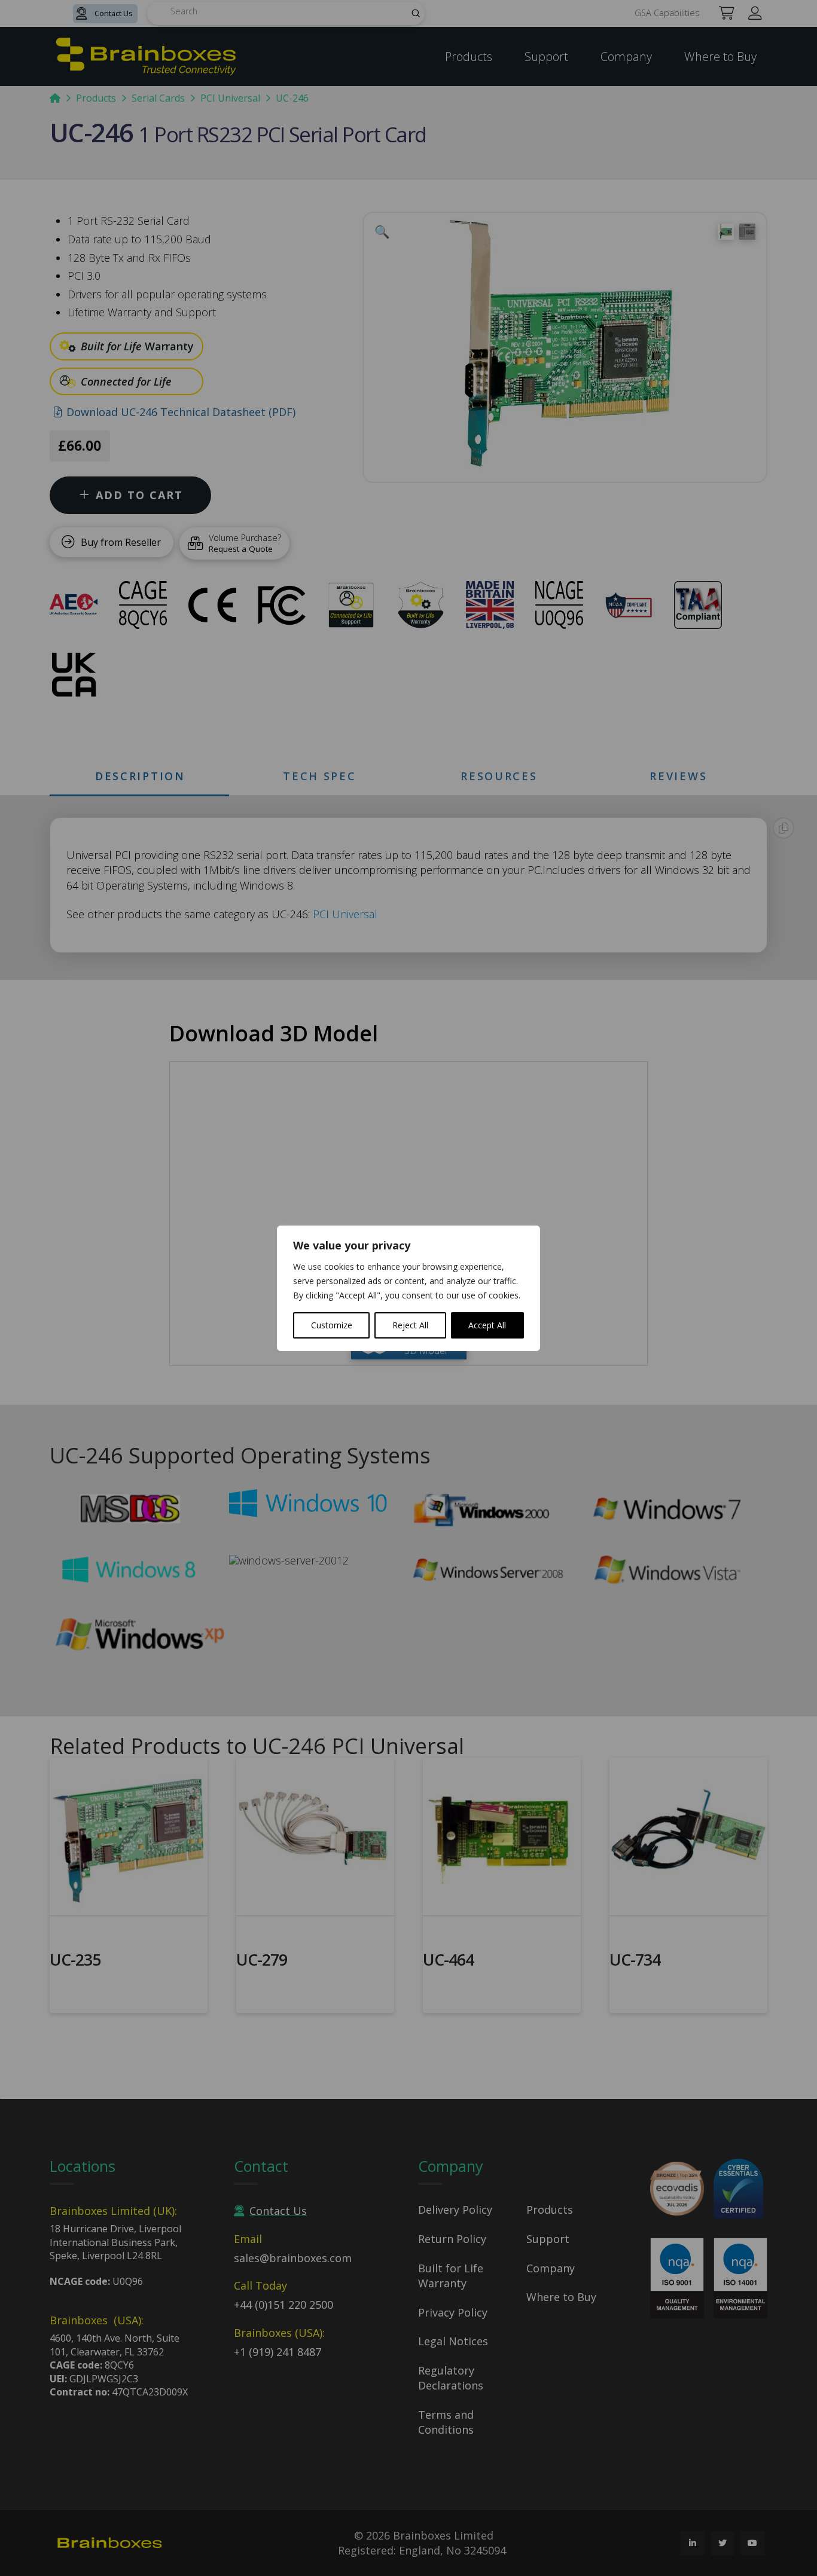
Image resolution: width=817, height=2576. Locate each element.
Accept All (487, 1325)
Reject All (410, 1325)
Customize (332, 1325)
